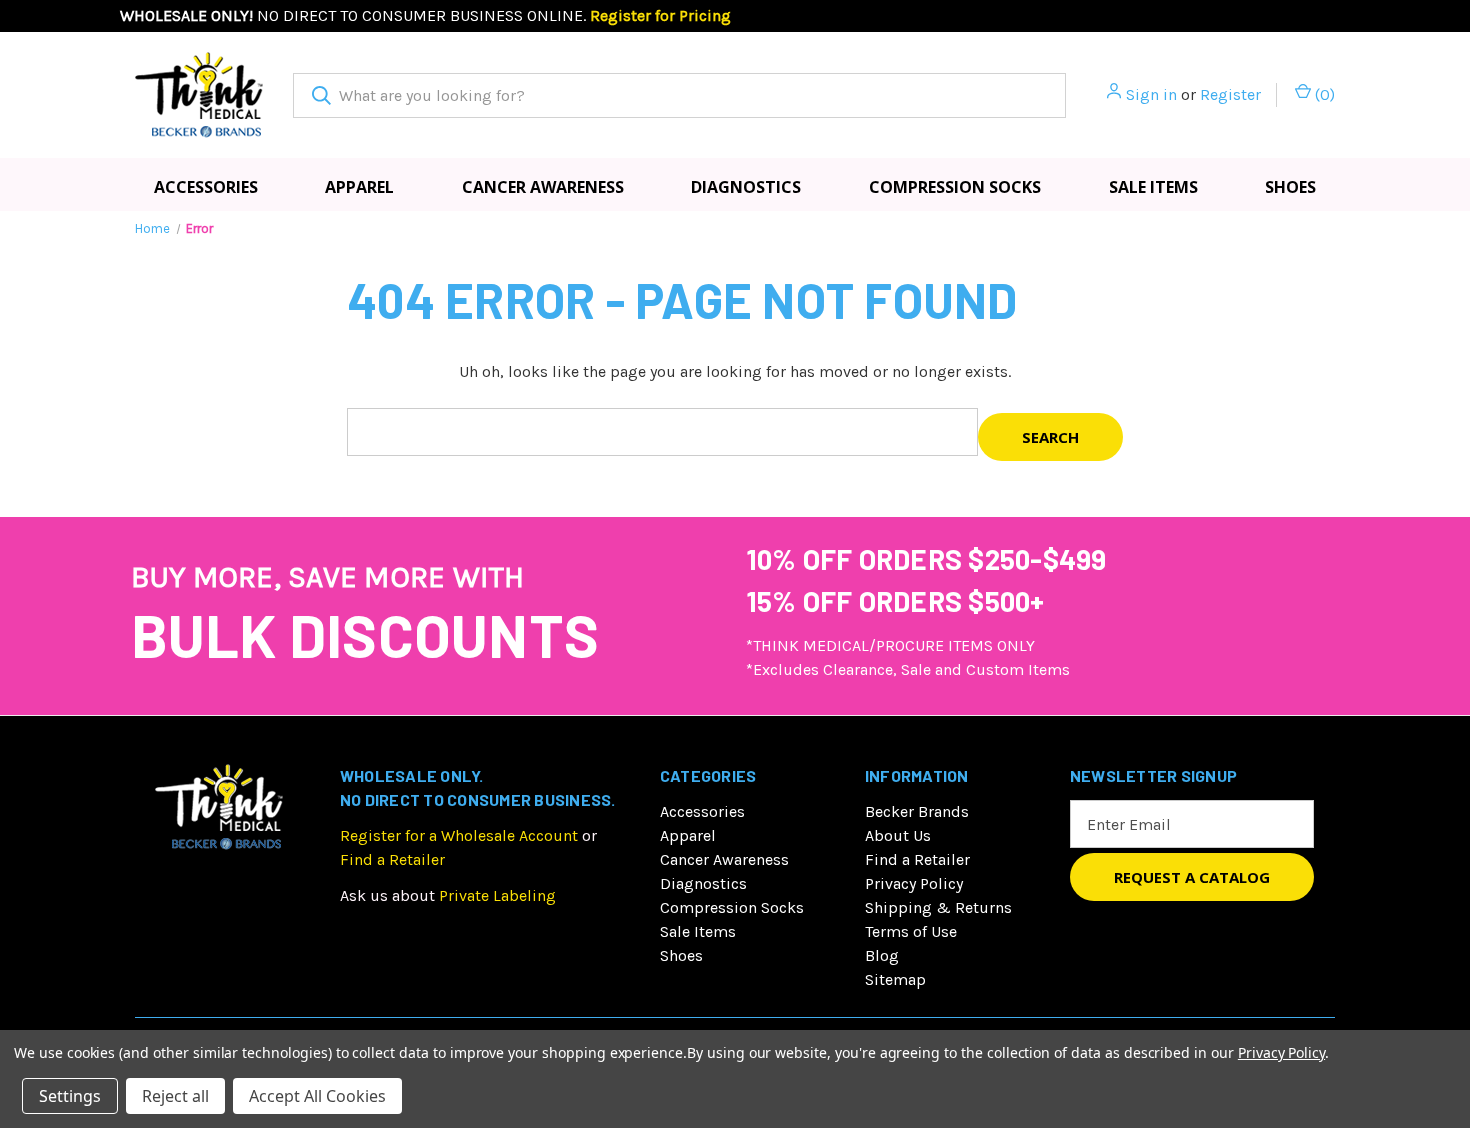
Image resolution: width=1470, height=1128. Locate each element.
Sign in (1151, 94)
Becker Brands (917, 811)
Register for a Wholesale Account (459, 835)
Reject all (175, 1096)
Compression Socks (955, 187)
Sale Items (1153, 187)
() (1323, 94)
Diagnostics (746, 187)
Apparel (359, 187)
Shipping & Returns (938, 907)
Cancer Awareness (543, 187)
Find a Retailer (392, 859)
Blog (882, 955)
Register (1230, 94)
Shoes (1290, 187)
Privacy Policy (914, 883)
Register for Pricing (660, 15)
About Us (898, 835)
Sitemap (895, 979)
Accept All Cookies (317, 1096)
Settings (70, 1096)
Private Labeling (497, 895)
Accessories (206, 187)
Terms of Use (911, 931)
